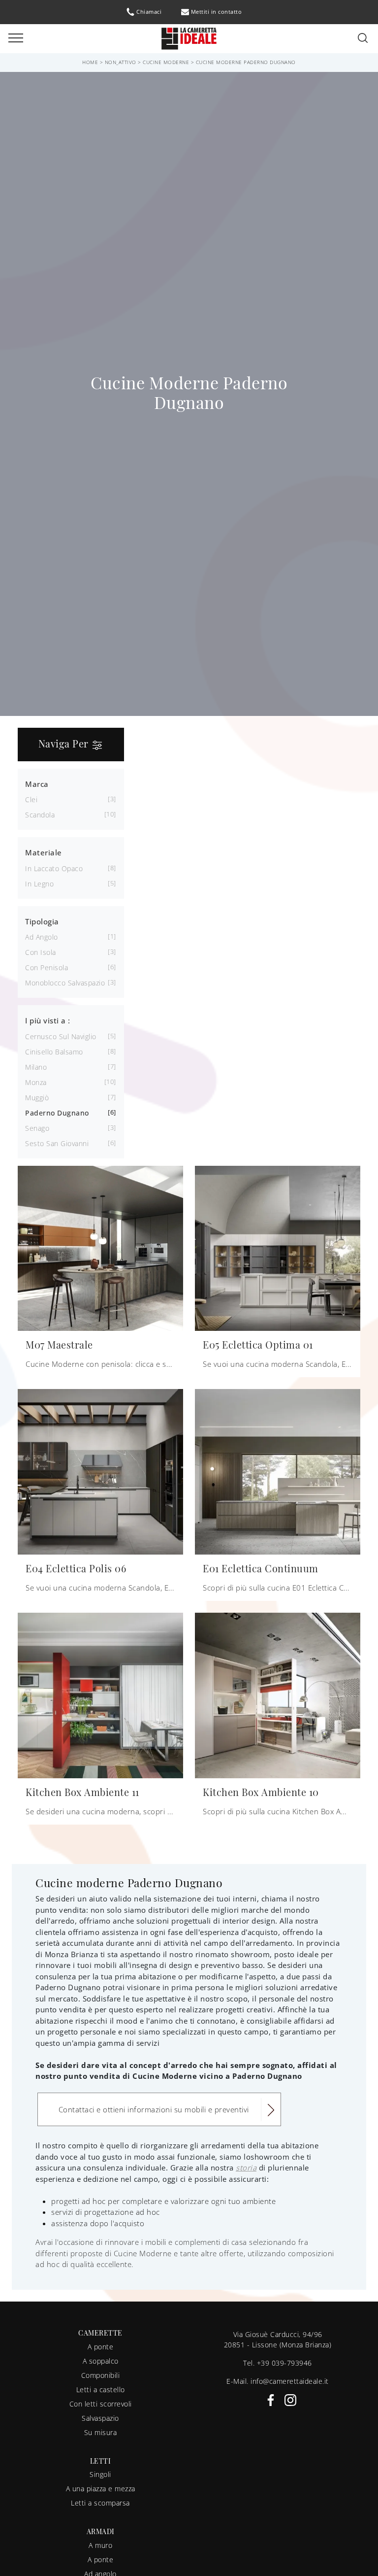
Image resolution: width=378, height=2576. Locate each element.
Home (90, 62)
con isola (41, 952)
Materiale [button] (44, 852)
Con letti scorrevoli (101, 2404)
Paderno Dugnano (57, 1113)
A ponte (101, 2347)
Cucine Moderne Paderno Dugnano (246, 62)
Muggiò (37, 1098)
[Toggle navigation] (16, 38)
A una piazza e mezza (101, 2489)
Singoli (100, 2474)
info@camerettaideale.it (290, 2381)
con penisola (47, 967)
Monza (36, 1082)
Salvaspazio (100, 2418)
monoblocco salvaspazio (65, 983)
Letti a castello (101, 2390)
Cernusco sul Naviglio (61, 1036)
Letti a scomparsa (100, 2503)
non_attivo (121, 62)
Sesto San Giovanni (57, 1143)
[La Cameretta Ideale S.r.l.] (189, 38)
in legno (39, 884)
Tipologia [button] (42, 921)
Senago (37, 1128)
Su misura (101, 2432)
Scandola (40, 815)
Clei (31, 799)
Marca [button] (37, 784)
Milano (36, 1067)
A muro (100, 2545)
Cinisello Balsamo (54, 1052)
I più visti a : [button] (48, 1020)
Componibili (101, 2375)
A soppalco (101, 2361)
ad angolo (42, 937)
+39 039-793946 (284, 2363)
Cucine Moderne (166, 62)
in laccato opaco (54, 868)
